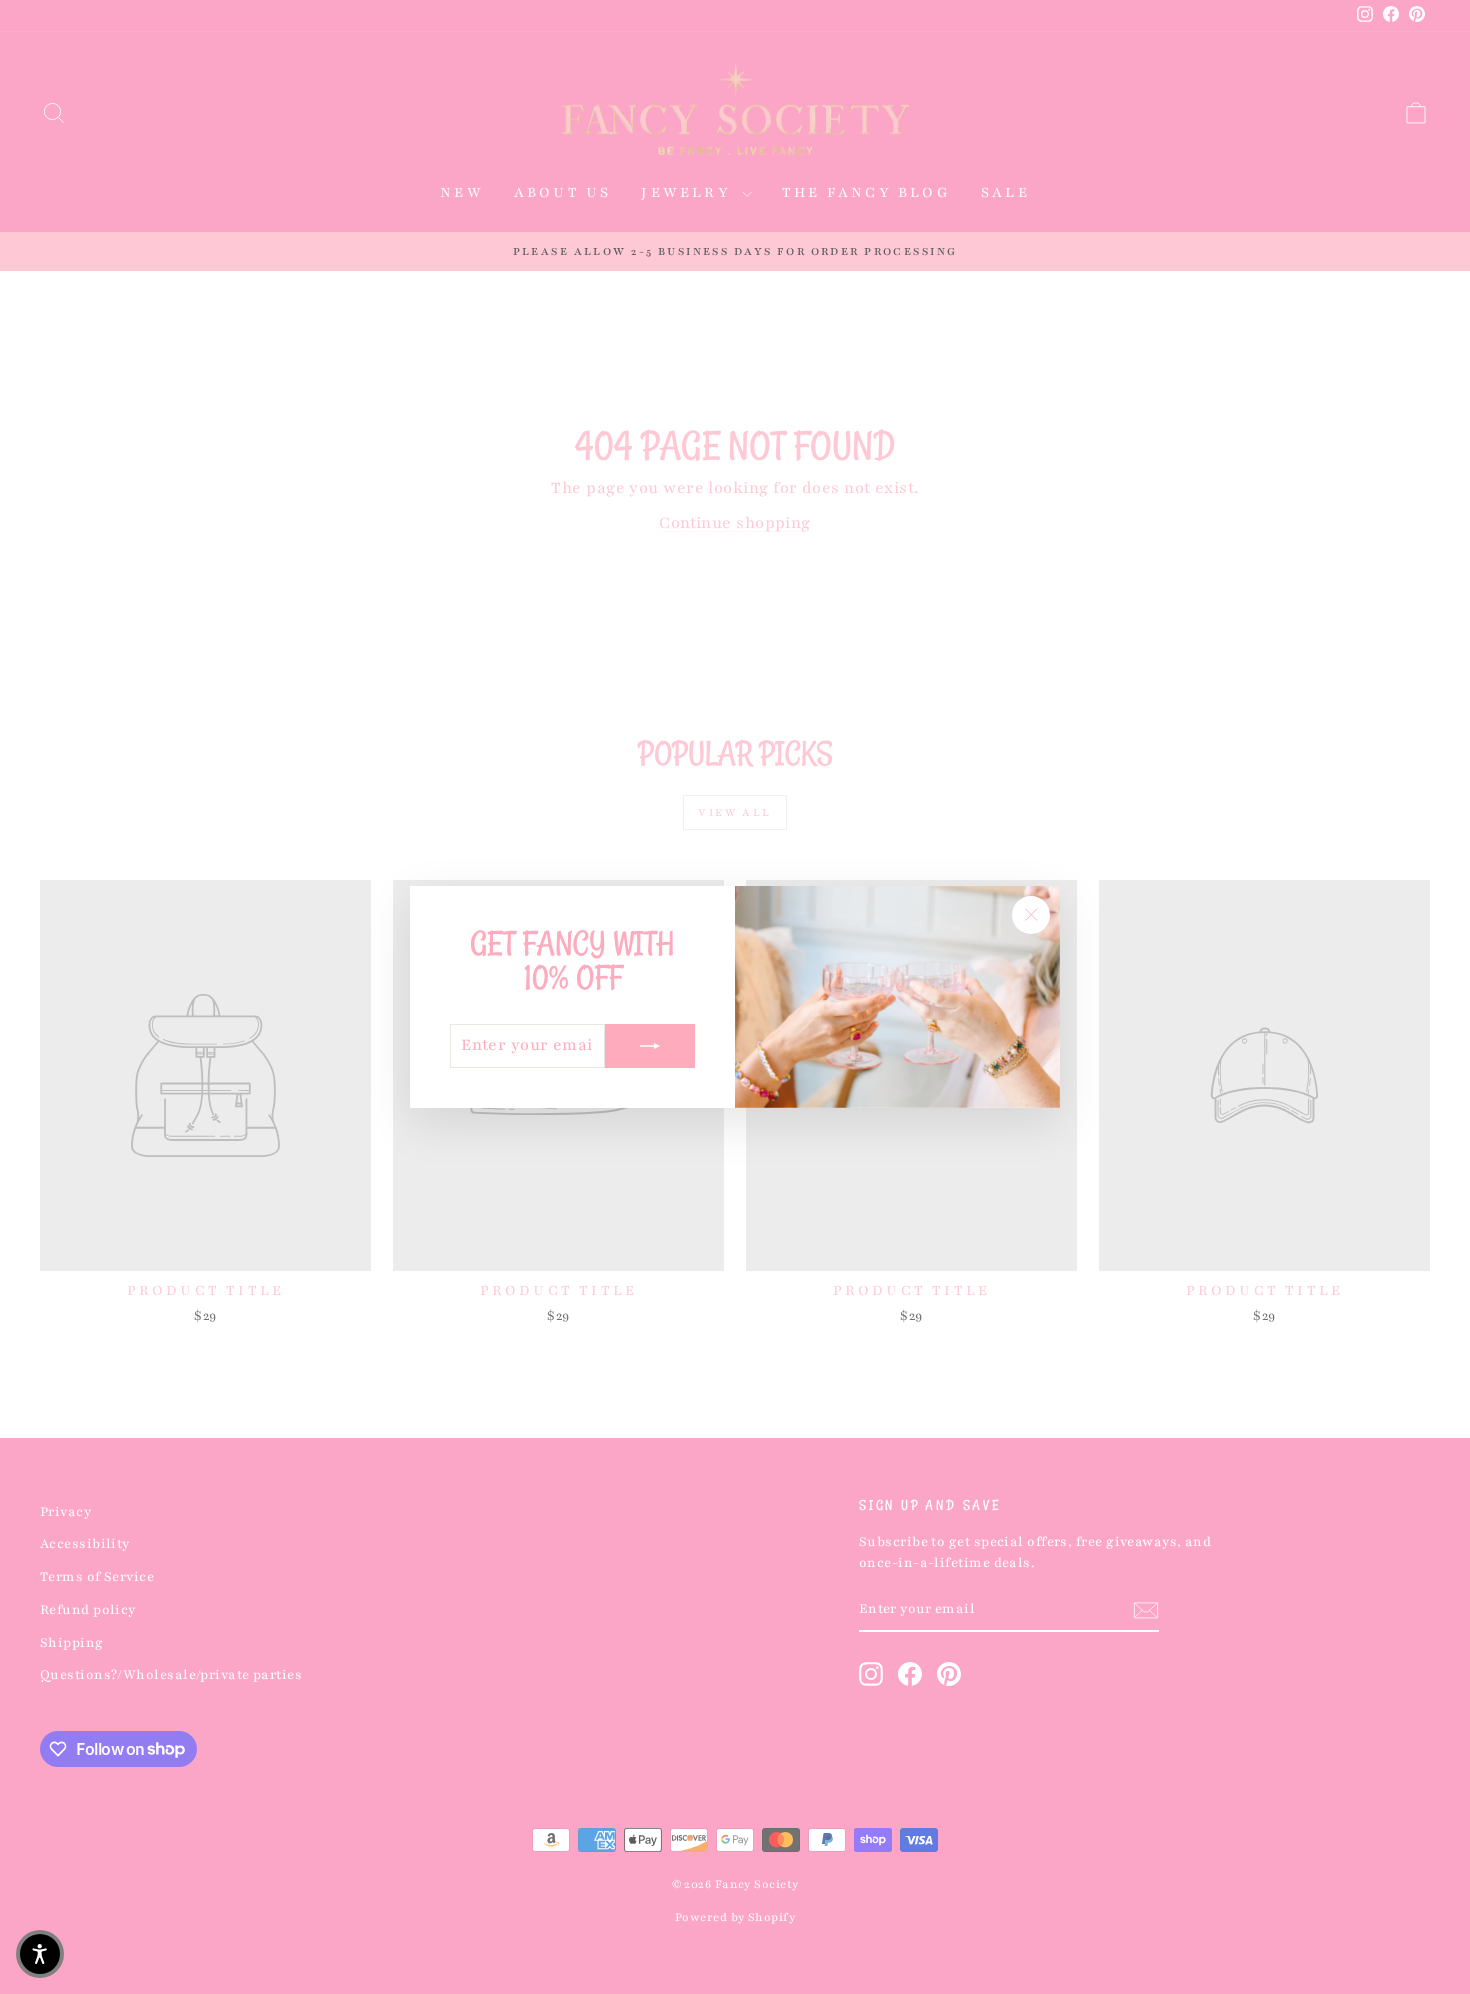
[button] (40, 1954)
